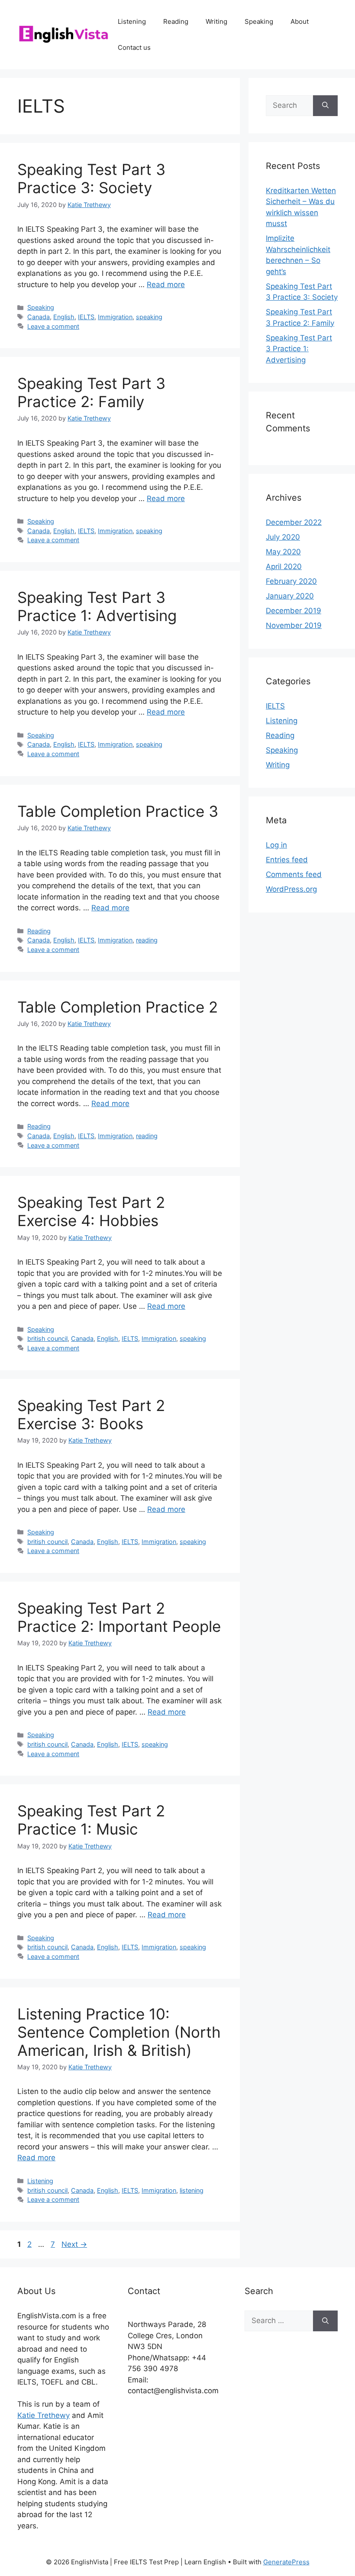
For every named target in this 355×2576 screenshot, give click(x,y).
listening (192, 2190)
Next (74, 2244)
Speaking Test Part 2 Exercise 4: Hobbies (91, 1211)
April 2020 (284, 566)
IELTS (86, 317)
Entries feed (287, 860)
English (64, 317)
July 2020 (283, 537)
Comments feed (294, 874)
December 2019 (294, 611)
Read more (166, 285)
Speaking (259, 21)
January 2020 (290, 596)
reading (147, 940)
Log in (276, 845)
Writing (216, 21)
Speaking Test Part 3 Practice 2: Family (91, 392)
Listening (132, 21)
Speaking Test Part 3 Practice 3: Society (91, 178)
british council (47, 1338)
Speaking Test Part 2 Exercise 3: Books (91, 1414)
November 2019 (294, 625)
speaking (149, 317)
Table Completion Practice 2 (118, 1007)
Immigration (115, 317)
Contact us (134, 47)
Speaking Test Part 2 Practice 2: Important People (119, 1617)
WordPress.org (291, 889)
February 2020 (291, 581)
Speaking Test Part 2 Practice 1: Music (91, 1820)
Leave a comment (53, 326)
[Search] (325, 106)
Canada (39, 317)
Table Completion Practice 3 (118, 811)
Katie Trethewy (44, 2415)
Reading (176, 21)
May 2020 (283, 552)
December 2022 (294, 522)
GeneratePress (286, 2562)
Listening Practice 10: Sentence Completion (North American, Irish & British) (119, 2032)
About (300, 21)
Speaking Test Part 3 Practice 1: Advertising (97, 606)
